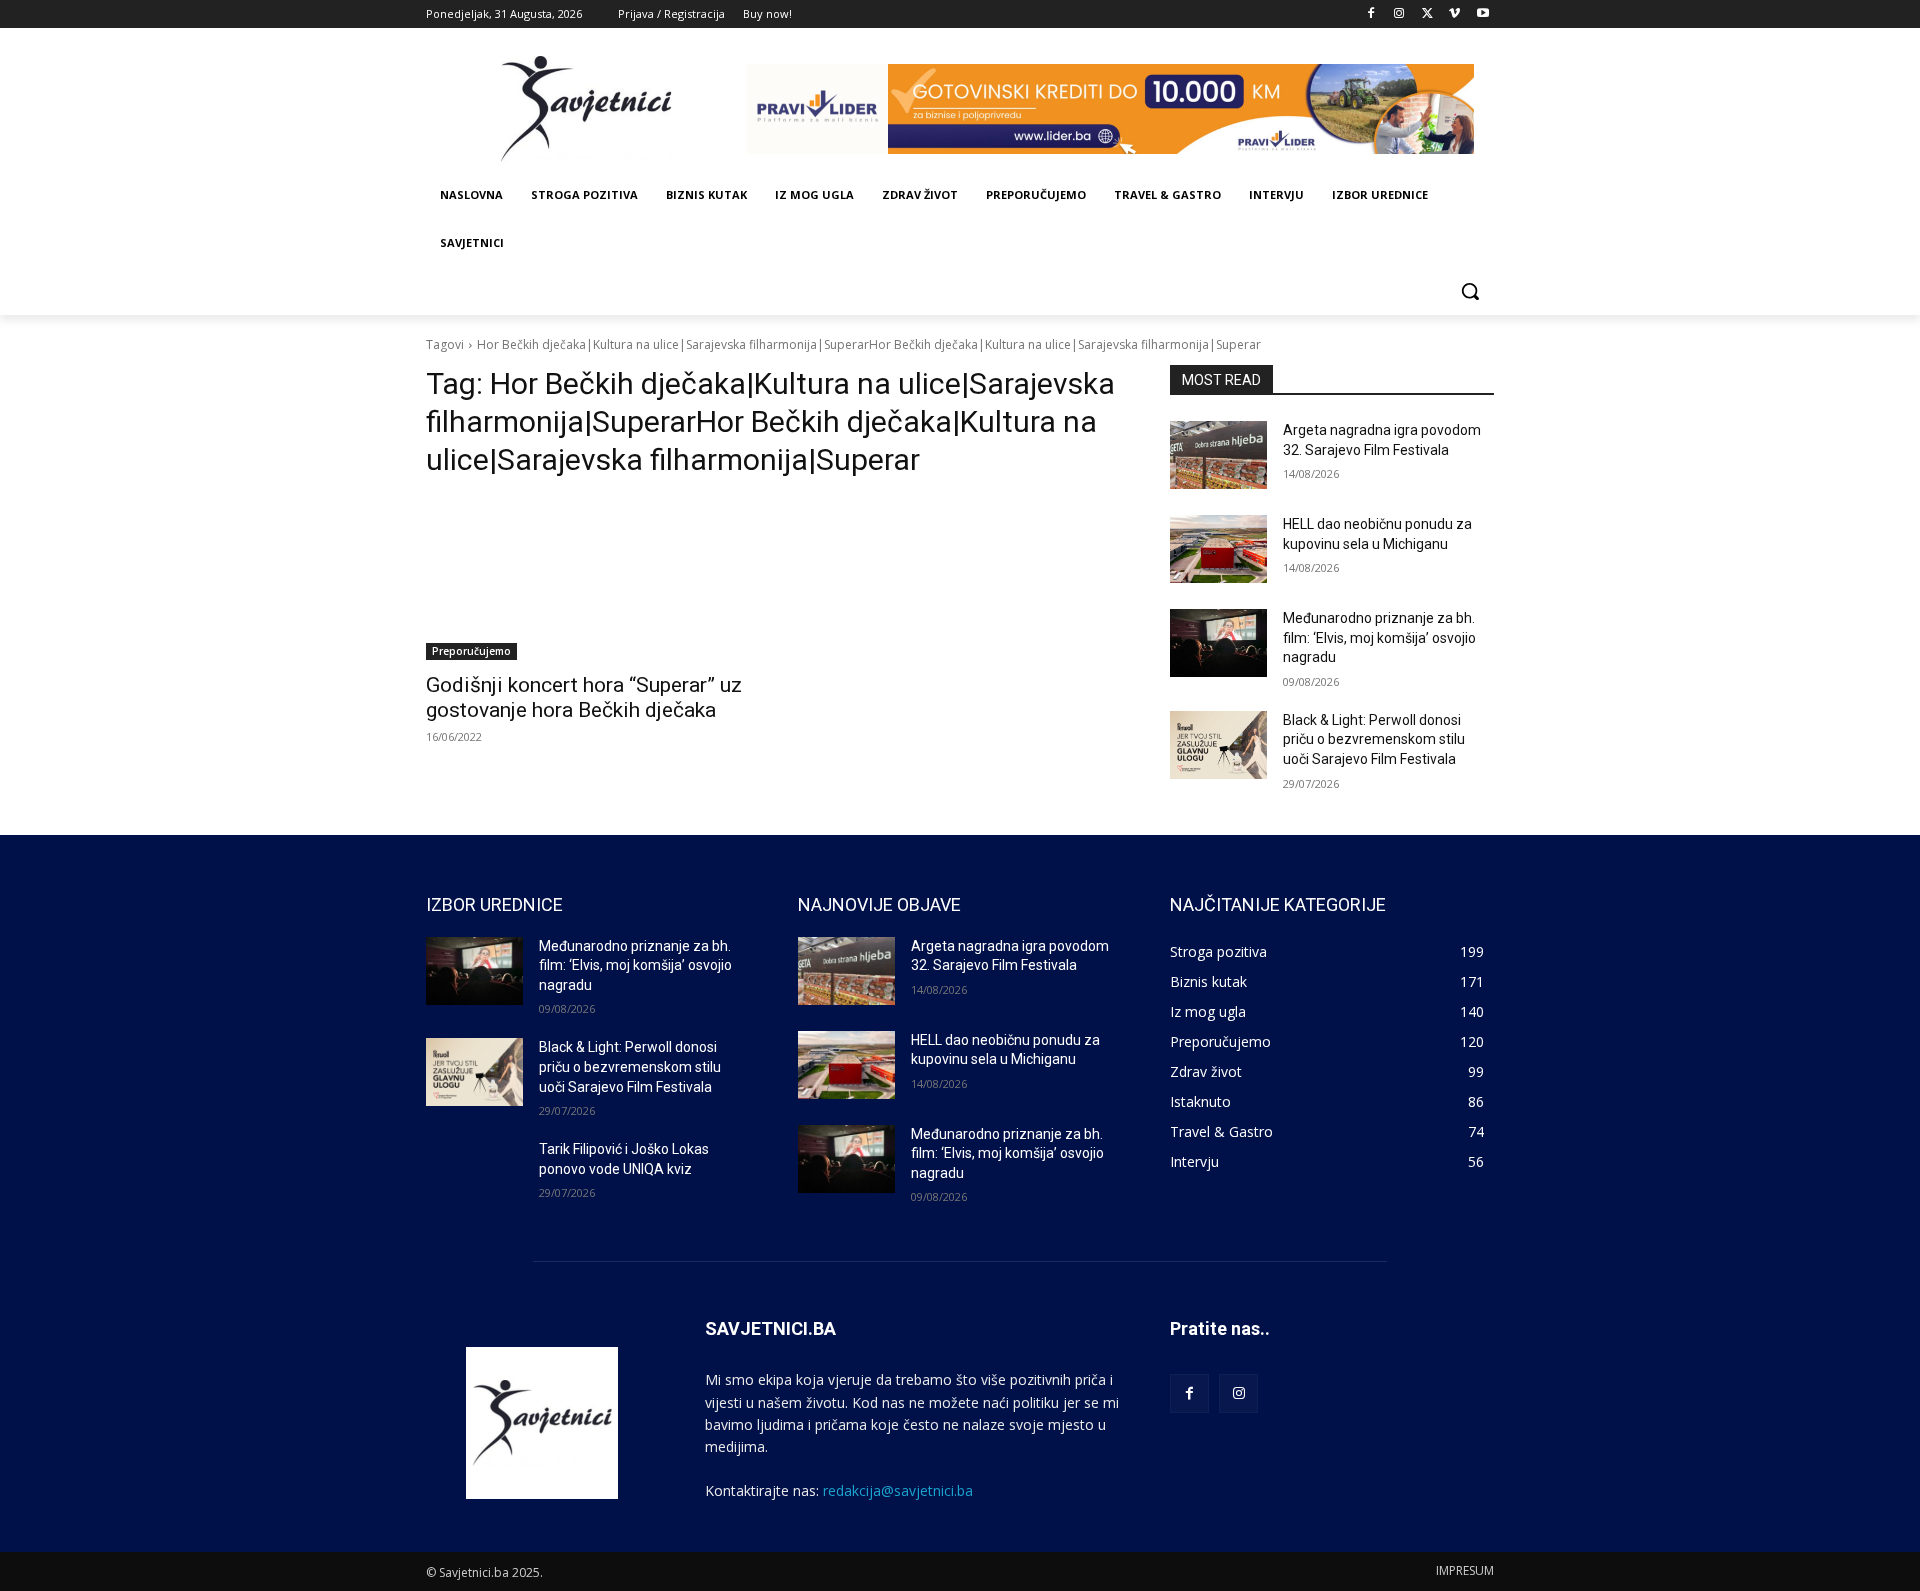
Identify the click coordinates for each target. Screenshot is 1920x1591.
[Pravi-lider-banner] (1120, 109)
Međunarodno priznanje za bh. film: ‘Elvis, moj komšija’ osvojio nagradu (1379, 637)
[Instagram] (1399, 14)
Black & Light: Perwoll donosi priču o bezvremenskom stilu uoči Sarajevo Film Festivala (1374, 739)
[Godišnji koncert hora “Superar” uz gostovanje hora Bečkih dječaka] (588, 579)
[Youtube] (1482, 14)
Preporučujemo (471, 651)
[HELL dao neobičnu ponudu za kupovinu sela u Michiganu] (1218, 549)
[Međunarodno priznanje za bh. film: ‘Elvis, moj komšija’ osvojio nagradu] (1218, 643)
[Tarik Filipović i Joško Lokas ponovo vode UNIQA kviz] (474, 1174)
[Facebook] (1371, 14)
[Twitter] (1427, 14)
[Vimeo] (1454, 14)
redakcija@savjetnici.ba (898, 1490)
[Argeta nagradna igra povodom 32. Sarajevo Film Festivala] (1218, 455)
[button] (1470, 291)
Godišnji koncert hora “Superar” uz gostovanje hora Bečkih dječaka (584, 697)
